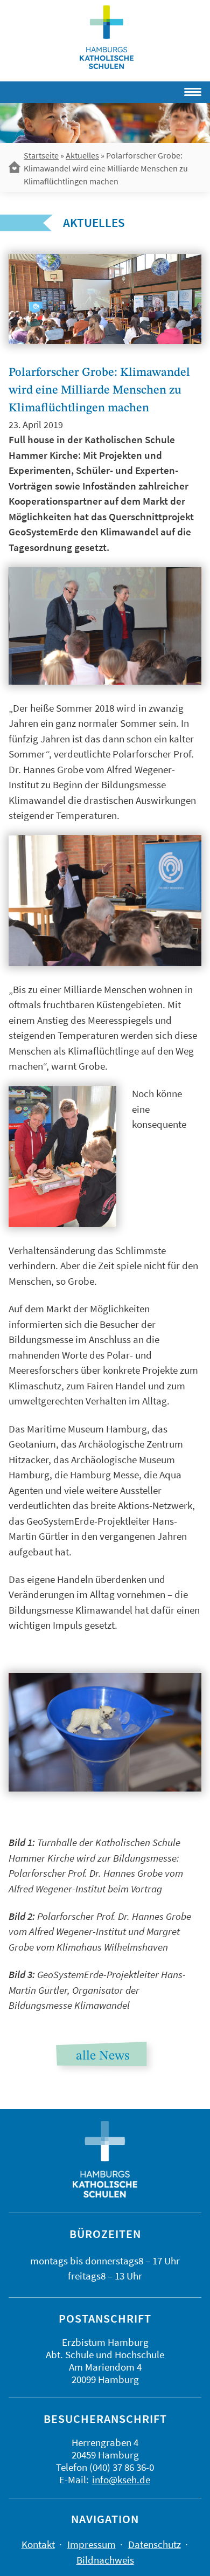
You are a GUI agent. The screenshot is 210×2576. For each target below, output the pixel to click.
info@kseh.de (121, 2479)
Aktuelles (82, 155)
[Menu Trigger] (161, 90)
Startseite (41, 155)
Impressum (92, 2544)
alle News (103, 2056)
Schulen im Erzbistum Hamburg (107, 37)
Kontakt (38, 2544)
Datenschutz (155, 2544)
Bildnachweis (105, 2560)
